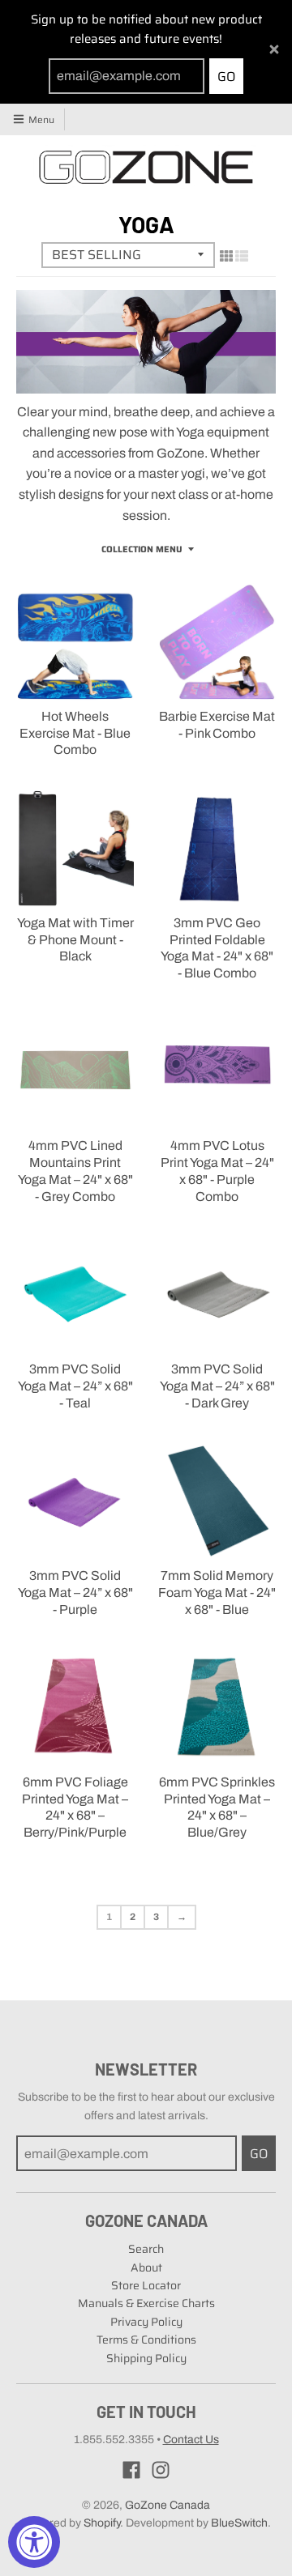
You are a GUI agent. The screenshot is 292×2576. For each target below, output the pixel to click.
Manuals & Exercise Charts (146, 2303)
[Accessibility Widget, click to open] (34, 2542)
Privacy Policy (146, 2322)
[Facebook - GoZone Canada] (131, 2470)
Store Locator (146, 2285)
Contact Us (191, 2440)
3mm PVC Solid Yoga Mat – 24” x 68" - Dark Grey (217, 1386)
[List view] (242, 256)
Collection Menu (142, 549)
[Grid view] (226, 256)
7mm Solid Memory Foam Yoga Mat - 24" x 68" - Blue (217, 1592)
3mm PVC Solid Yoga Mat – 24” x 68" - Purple (75, 1592)
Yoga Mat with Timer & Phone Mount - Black (75, 940)
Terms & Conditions (146, 2340)
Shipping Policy (146, 2358)
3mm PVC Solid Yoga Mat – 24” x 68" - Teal (75, 1386)
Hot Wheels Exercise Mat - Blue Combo (75, 733)
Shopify (102, 2523)
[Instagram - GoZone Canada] (161, 2470)
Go (226, 77)
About (146, 2267)
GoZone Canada (167, 2505)
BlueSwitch (239, 2523)
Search (146, 2249)
